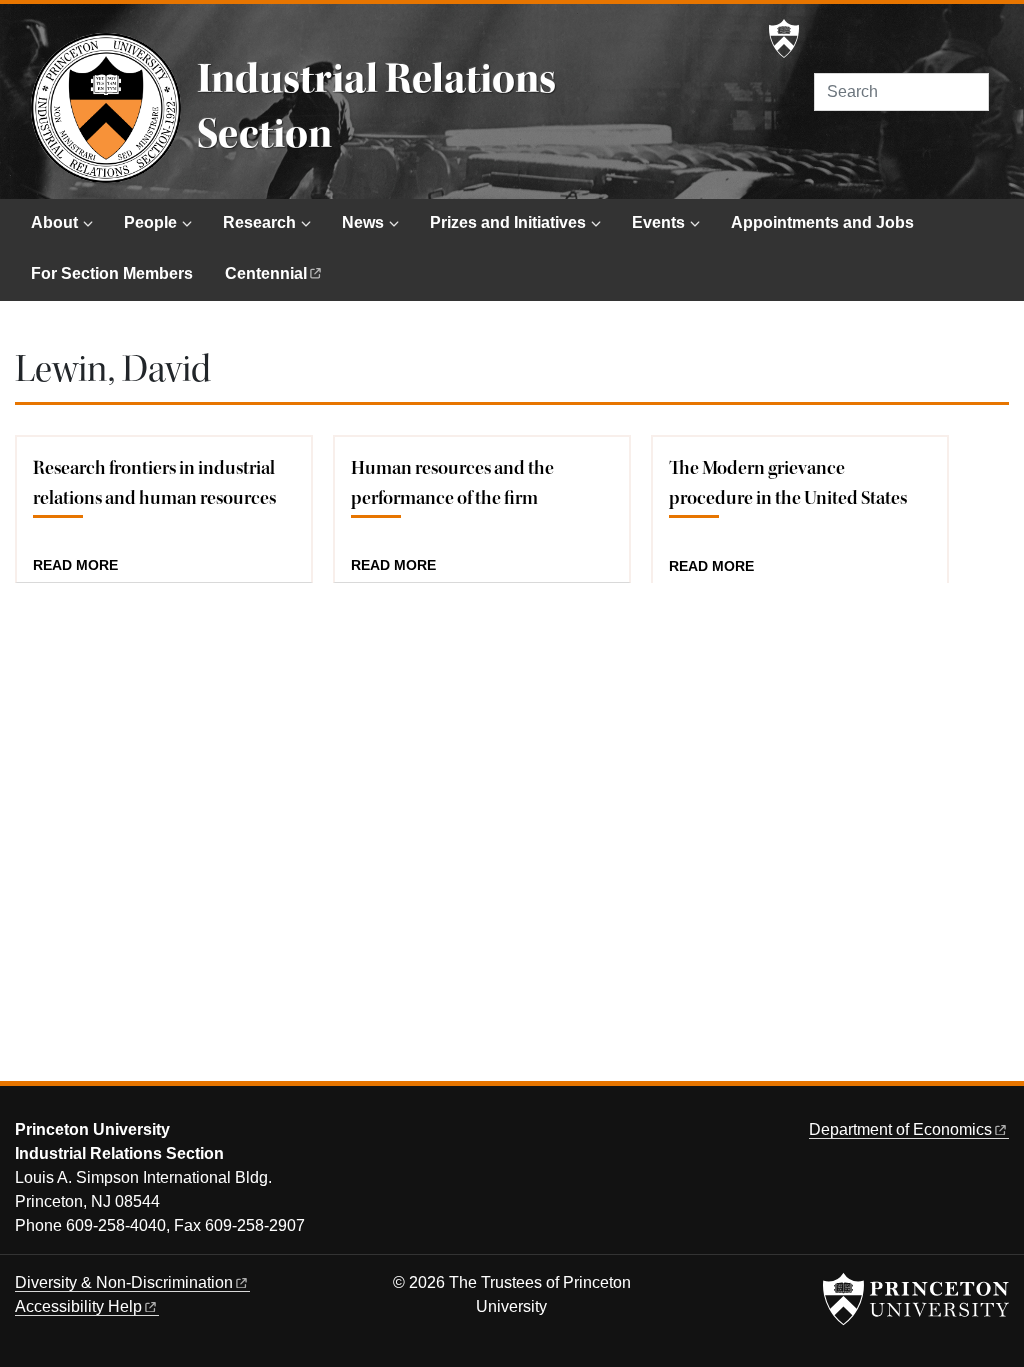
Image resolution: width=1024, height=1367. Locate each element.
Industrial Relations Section (376, 106)
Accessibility (78, 1306)
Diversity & (124, 1282)
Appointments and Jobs (822, 222)
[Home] (106, 108)
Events (658, 222)
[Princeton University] (784, 39)
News (363, 222)
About (54, 222)
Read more (75, 566)
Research (259, 222)
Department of (900, 1129)
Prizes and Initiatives (508, 222)
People (150, 222)
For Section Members (112, 273)
